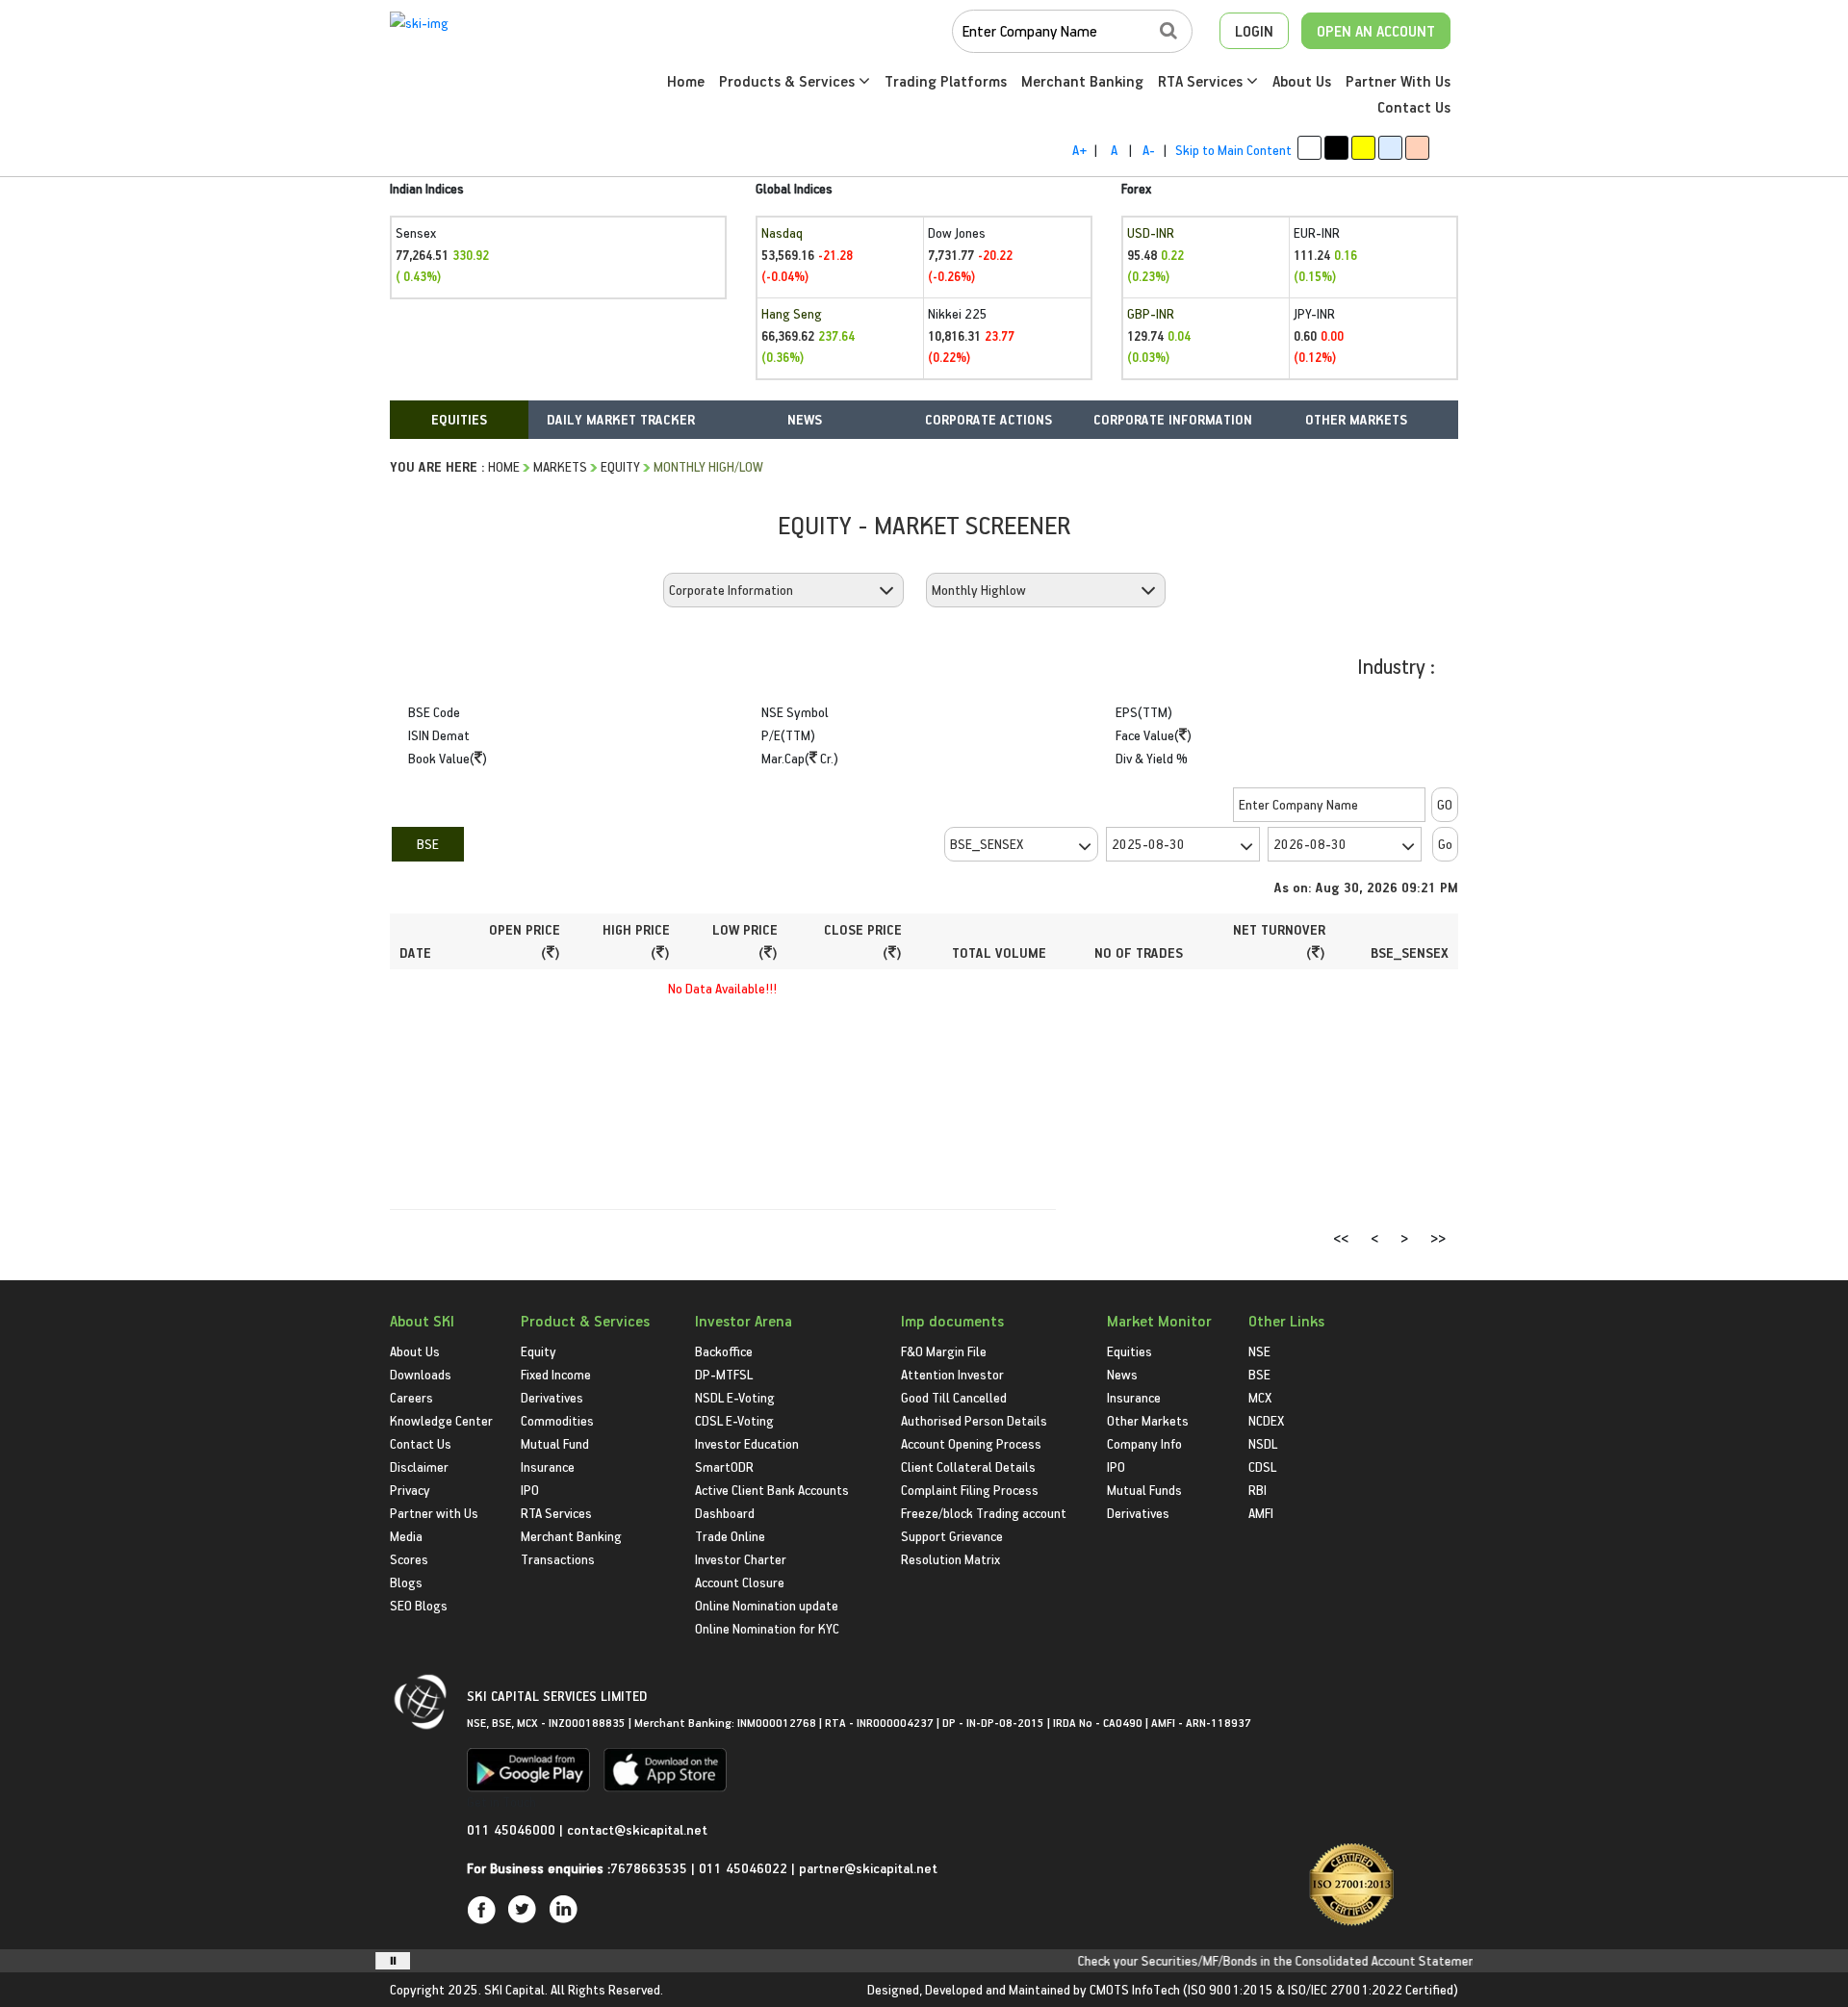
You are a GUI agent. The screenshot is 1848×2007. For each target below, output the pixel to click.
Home (686, 81)
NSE (1259, 1351)
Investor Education (747, 1443)
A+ (1079, 150)
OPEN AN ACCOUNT (1376, 31)
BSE (428, 844)
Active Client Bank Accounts (772, 1490)
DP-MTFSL (724, 1374)
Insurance (548, 1467)
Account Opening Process (971, 1443)
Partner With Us (1398, 81)
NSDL (1263, 1443)
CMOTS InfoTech (1135, 1989)
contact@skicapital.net (637, 1829)
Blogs (406, 1582)
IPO (530, 1490)
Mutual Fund (555, 1443)
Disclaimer (419, 1467)
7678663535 (649, 1868)
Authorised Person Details (974, 1420)
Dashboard (725, 1513)
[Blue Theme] (1390, 148)
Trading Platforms (946, 81)
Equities (1129, 1351)
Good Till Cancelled (954, 1397)
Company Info (1144, 1443)
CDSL (1262, 1467)
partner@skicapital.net (868, 1868)
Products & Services (789, 81)
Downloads (421, 1374)
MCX (1260, 1397)
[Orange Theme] (1417, 148)
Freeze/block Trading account (984, 1513)
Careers (411, 1397)
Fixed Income (556, 1374)
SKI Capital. (516, 1989)
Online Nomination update (767, 1605)
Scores (409, 1559)
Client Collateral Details (968, 1467)
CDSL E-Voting (734, 1420)
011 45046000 (513, 1829)
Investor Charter (741, 1559)
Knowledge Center (441, 1420)
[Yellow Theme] (1363, 148)
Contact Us (1414, 107)
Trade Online (730, 1536)
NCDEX (1266, 1420)
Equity (620, 466)
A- (1149, 150)
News (1122, 1374)
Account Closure (740, 1582)
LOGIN (1254, 31)
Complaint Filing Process (970, 1490)
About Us (1302, 81)
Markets (560, 466)
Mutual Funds (1144, 1490)
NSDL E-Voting (735, 1397)
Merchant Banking (1082, 81)
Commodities (557, 1420)
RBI (1258, 1490)
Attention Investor (952, 1374)
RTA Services (1202, 81)
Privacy (410, 1490)
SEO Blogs (419, 1605)
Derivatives (552, 1397)
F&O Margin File (944, 1351)
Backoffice (724, 1351)
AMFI (1261, 1513)
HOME (504, 466)
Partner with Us (434, 1513)
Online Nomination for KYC (767, 1628)
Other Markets (1148, 1420)
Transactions (558, 1559)
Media (406, 1536)
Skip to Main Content (1233, 150)
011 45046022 (745, 1868)
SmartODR (724, 1467)
